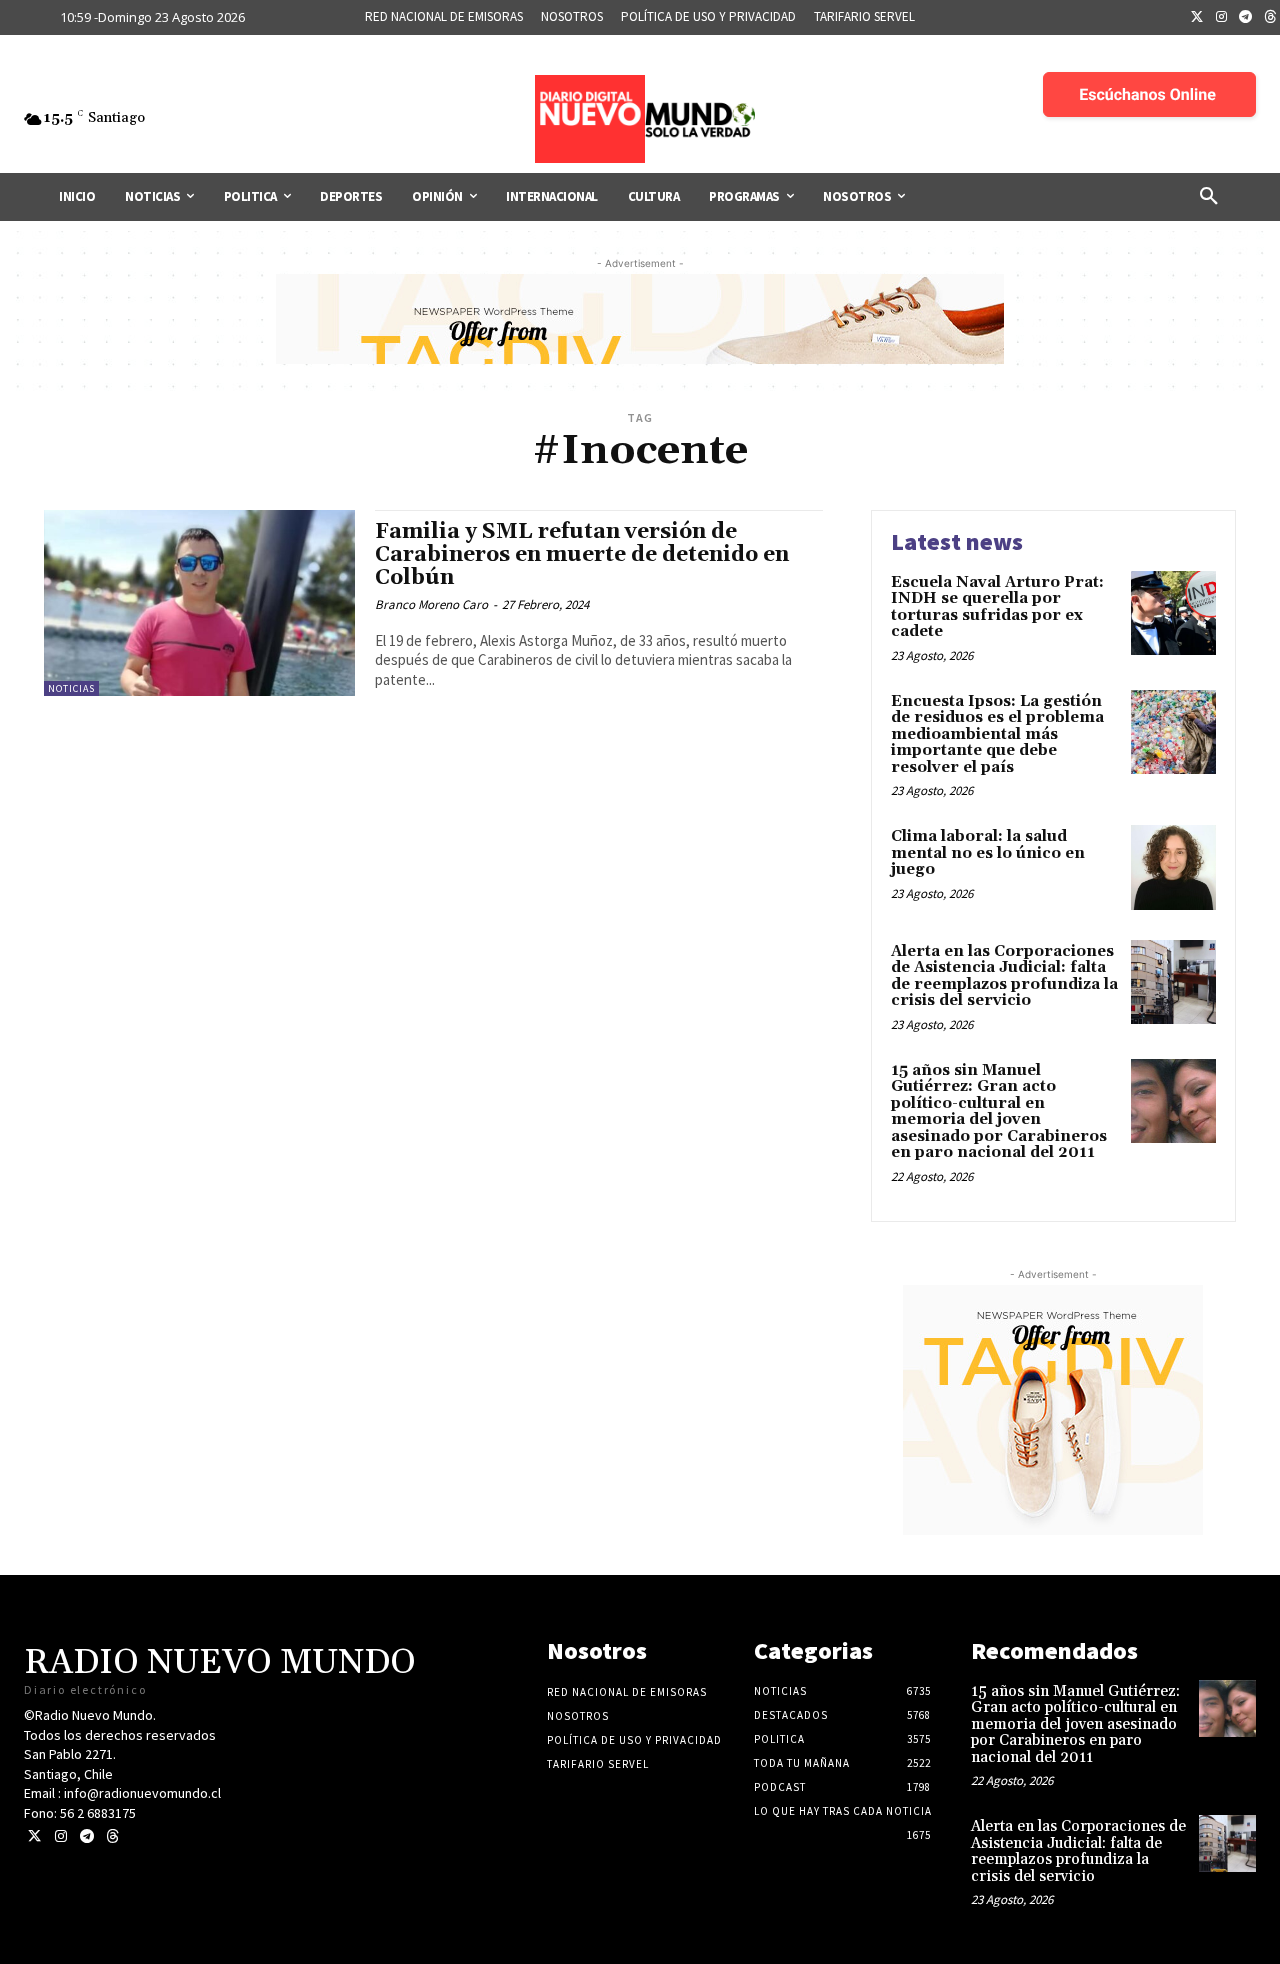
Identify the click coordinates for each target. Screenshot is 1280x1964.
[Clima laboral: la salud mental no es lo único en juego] (1173, 867)
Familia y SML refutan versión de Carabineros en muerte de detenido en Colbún (582, 555)
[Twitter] (1197, 18)
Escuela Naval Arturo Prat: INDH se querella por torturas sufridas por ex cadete (997, 607)
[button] (1209, 197)
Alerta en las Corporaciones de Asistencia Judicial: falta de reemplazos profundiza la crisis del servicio (1004, 976)
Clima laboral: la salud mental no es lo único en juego (988, 853)
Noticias (71, 688)
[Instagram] (1222, 18)
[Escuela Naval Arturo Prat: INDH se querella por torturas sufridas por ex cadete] (1173, 613)
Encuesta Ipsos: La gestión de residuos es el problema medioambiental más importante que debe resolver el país (997, 734)
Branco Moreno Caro (431, 604)
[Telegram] (1246, 18)
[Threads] (112, 1836)
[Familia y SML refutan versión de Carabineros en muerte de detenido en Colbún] (199, 603)
